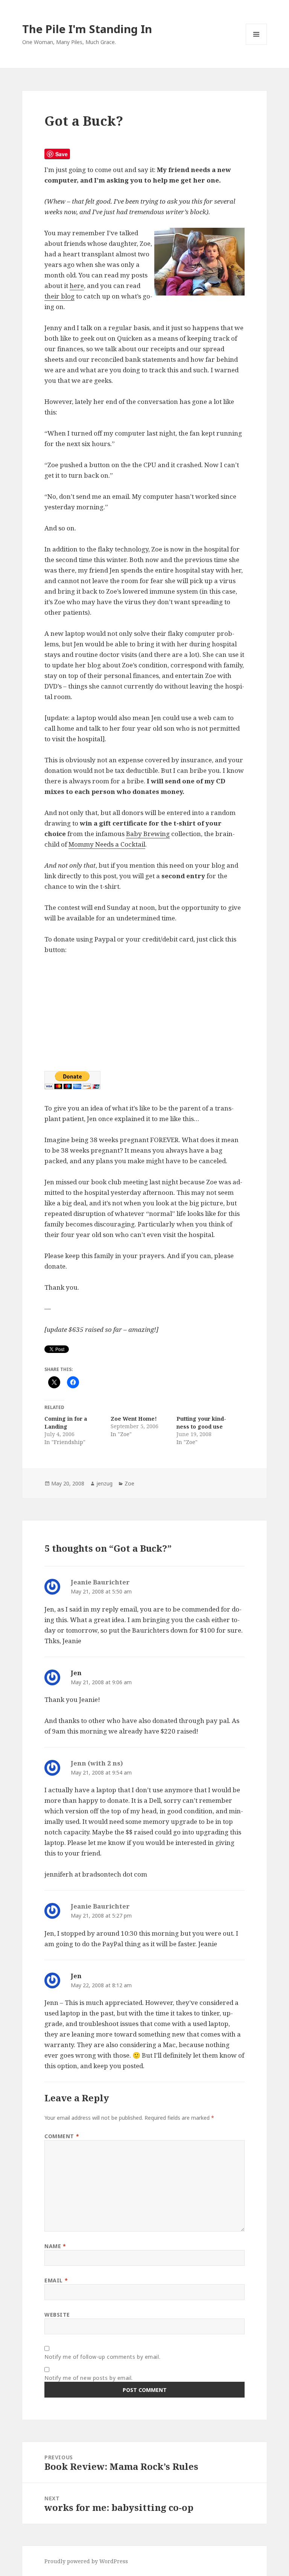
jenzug (104, 1483)
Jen (76, 1673)
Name (55, 2246)
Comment (62, 2136)
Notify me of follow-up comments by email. (102, 2357)
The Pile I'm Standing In (87, 29)
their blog (59, 296)
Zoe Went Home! (134, 1419)
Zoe (129, 1483)
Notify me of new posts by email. (89, 2378)
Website (57, 2315)
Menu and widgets (256, 45)
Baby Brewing (148, 834)
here (77, 286)
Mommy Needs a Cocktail (107, 844)
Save (62, 154)
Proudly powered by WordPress (86, 2561)
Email (56, 2280)
